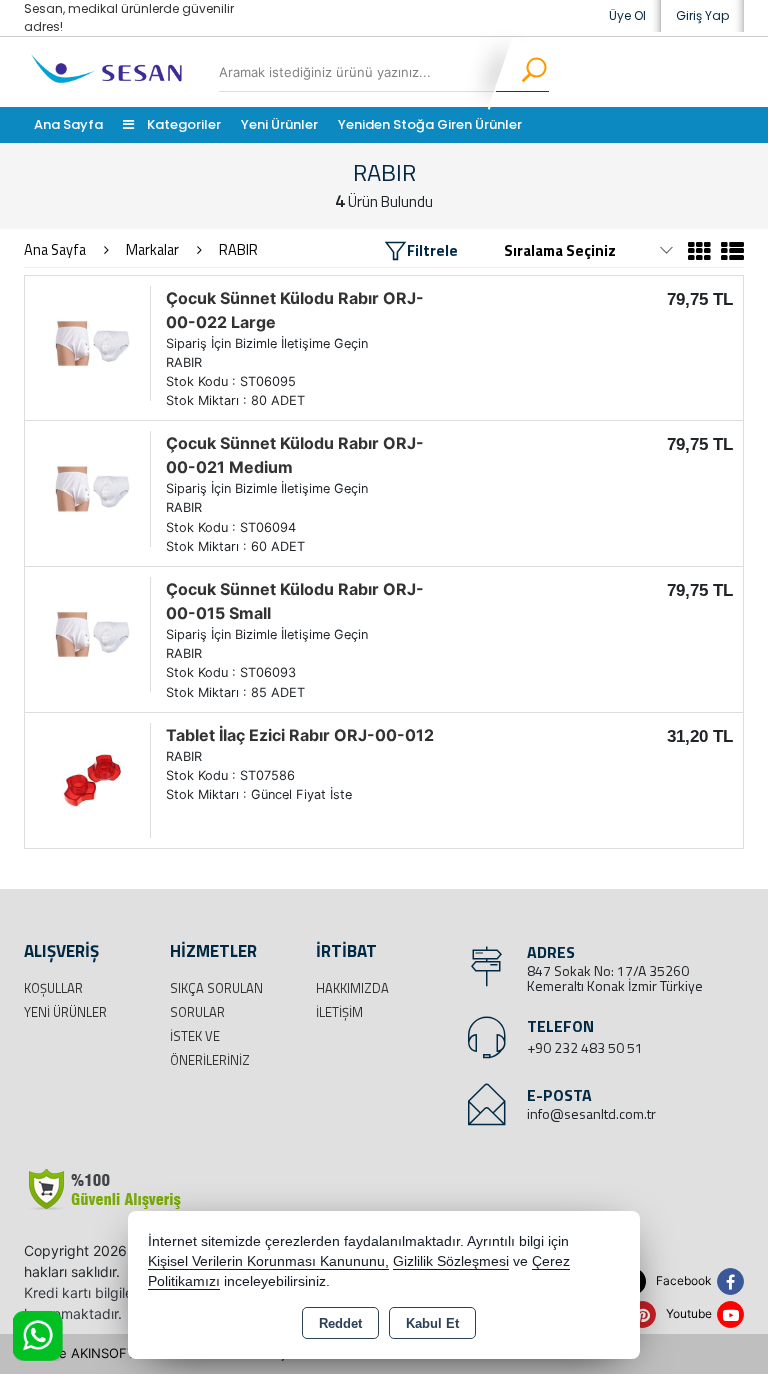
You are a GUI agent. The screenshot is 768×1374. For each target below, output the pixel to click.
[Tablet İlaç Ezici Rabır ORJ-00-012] (92, 779)
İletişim (339, 1012)
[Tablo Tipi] (730, 254)
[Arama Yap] (521, 72)
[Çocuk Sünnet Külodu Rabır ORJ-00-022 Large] (92, 342)
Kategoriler (182, 124)
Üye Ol (627, 15)
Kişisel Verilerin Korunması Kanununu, (268, 1261)
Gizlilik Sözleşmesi (451, 1261)
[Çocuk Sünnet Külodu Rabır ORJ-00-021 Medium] (92, 487)
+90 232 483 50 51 (585, 1047)
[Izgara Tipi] (699, 254)
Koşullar (53, 988)
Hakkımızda (352, 988)
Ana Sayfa (68, 124)
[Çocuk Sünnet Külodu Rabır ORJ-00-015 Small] (92, 633)
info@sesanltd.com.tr (591, 1113)
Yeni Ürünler (65, 1012)
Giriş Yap (702, 15)
